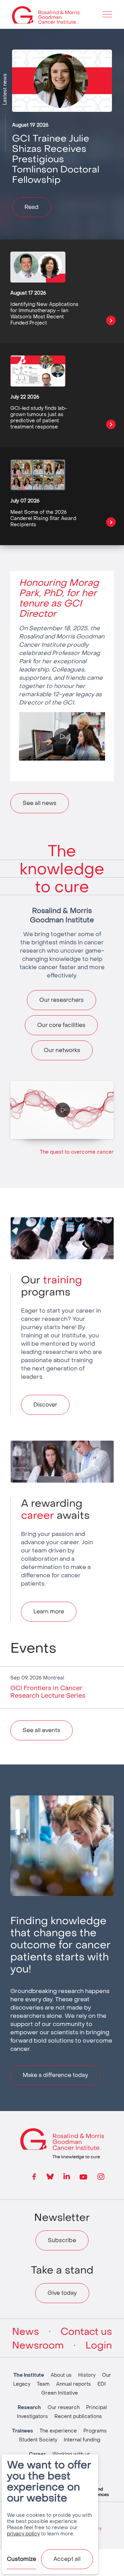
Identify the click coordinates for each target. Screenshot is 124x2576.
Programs (95, 2431)
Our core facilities (61, 1025)
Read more (111, 320)
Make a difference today (55, 2075)
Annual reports (74, 2384)
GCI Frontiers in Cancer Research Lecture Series (48, 1692)
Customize (22, 2559)
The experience (58, 2431)
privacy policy (23, 2534)
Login (99, 2345)
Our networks (62, 1050)
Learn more (49, 1612)
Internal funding (82, 2440)
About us (61, 2375)
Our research (64, 2408)
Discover (45, 1405)
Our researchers (61, 1000)
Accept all (67, 2559)
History (87, 2375)
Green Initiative (60, 2393)
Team (43, 2384)
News (25, 2332)
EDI (102, 2384)
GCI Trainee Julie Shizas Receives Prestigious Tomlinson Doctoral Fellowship (56, 159)
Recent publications (78, 2416)
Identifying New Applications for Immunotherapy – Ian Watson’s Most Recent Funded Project (44, 314)
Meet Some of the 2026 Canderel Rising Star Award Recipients (43, 518)
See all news (40, 803)
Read (32, 207)
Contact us (86, 2332)
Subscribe (62, 2240)
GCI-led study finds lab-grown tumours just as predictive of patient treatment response (39, 418)
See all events (42, 1730)
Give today (62, 2293)
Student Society (38, 2440)
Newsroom (38, 2345)
